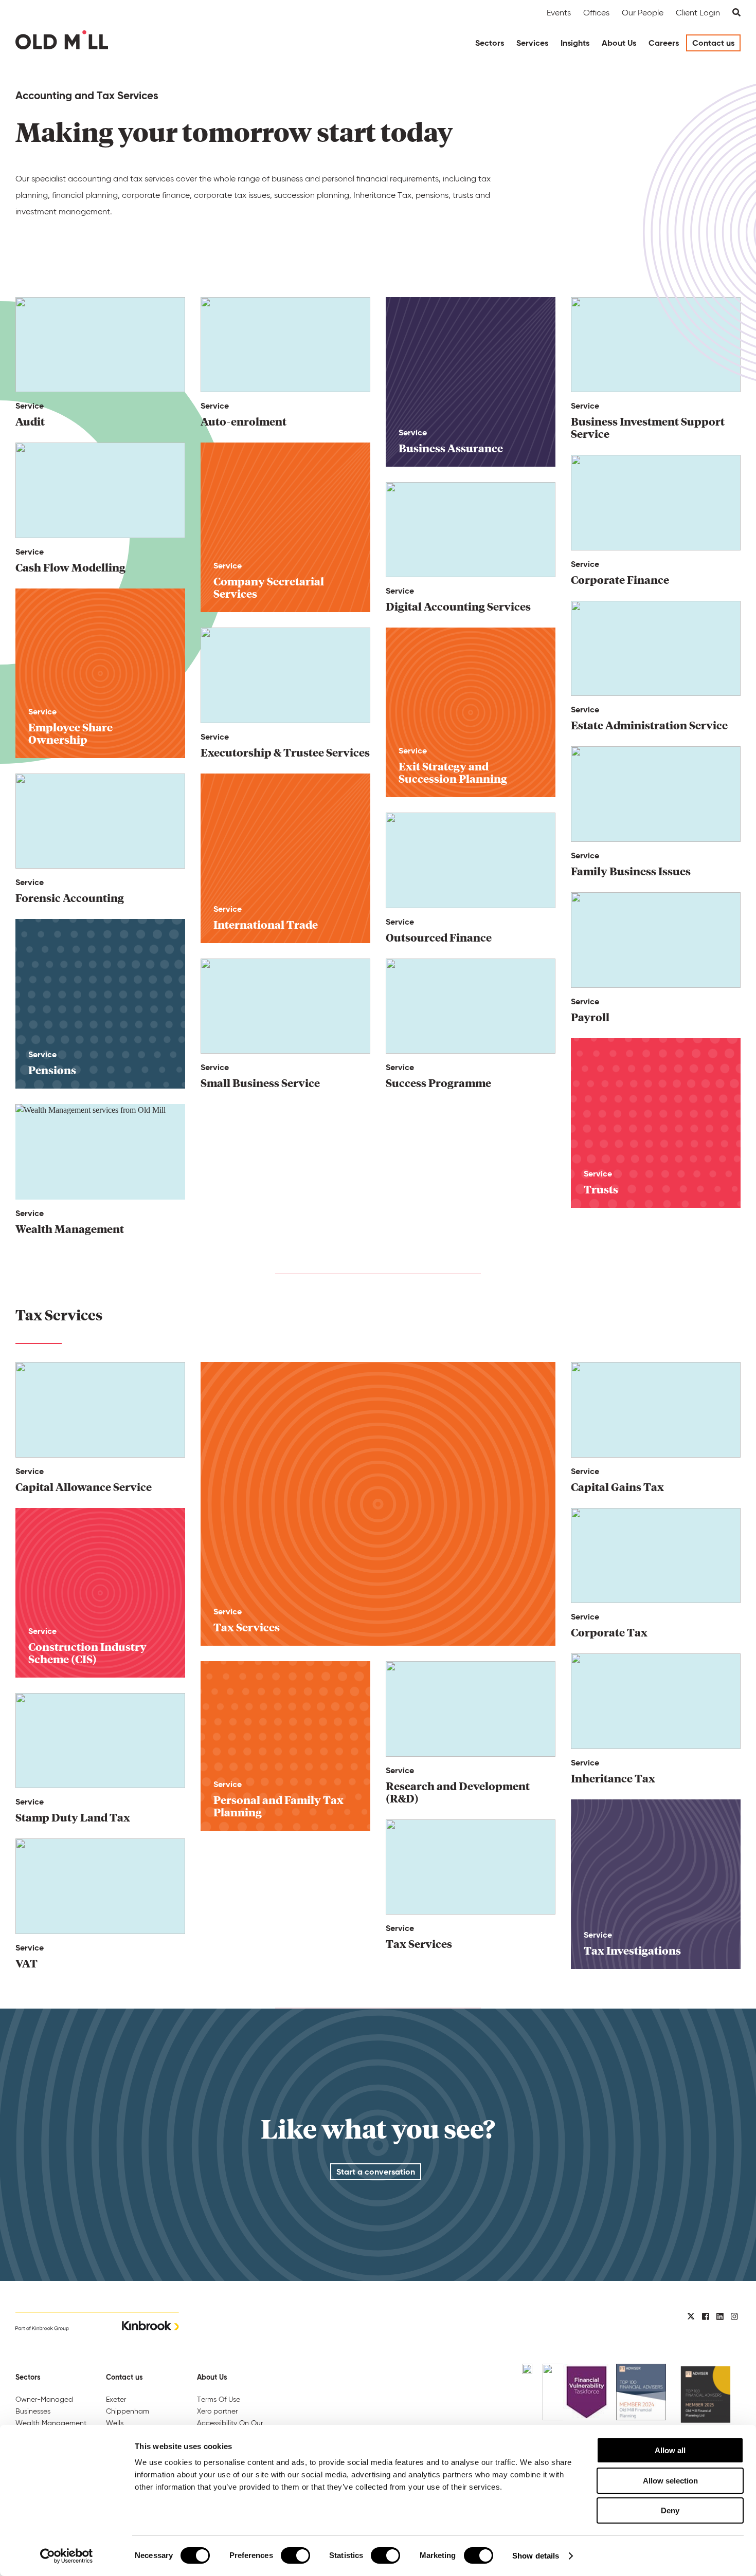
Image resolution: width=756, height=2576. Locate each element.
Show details (536, 2556)
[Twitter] (691, 2317)
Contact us (713, 43)
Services (532, 43)
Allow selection (670, 2481)
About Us (619, 43)
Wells (115, 2423)
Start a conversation (376, 2172)
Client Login (698, 13)
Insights (575, 43)
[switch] (295, 2555)
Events (559, 13)
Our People (643, 13)
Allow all (670, 2450)
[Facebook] (706, 2317)
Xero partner (217, 2411)
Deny (670, 2510)
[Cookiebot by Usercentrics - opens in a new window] (67, 2556)
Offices (596, 13)
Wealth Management (51, 2423)
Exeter (116, 2399)
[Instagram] (734, 2317)
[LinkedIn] (720, 2317)
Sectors (490, 43)
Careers (664, 43)
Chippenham (128, 2411)
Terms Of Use (219, 2399)
